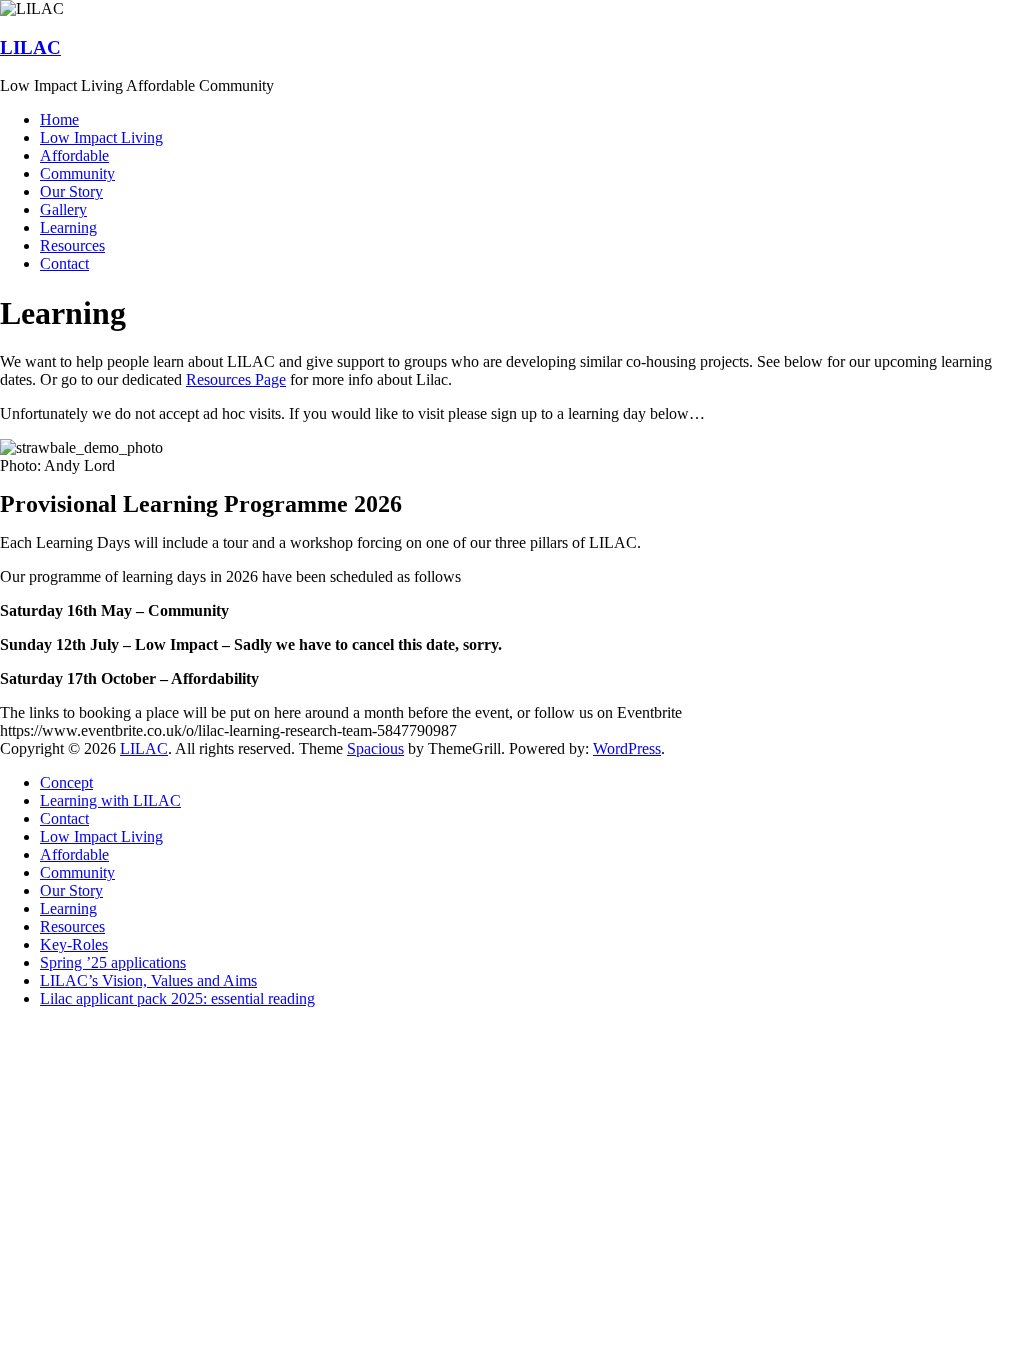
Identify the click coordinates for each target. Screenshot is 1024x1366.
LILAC (30, 47)
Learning (68, 227)
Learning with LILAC (110, 800)
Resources (72, 245)
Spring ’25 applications (113, 962)
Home (59, 119)
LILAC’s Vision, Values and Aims (148, 980)
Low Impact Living (101, 137)
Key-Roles (74, 944)
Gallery (63, 209)
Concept (66, 782)
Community (77, 173)
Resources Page (236, 379)
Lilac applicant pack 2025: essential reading (177, 998)
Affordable (74, 155)
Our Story (71, 191)
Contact (64, 263)
